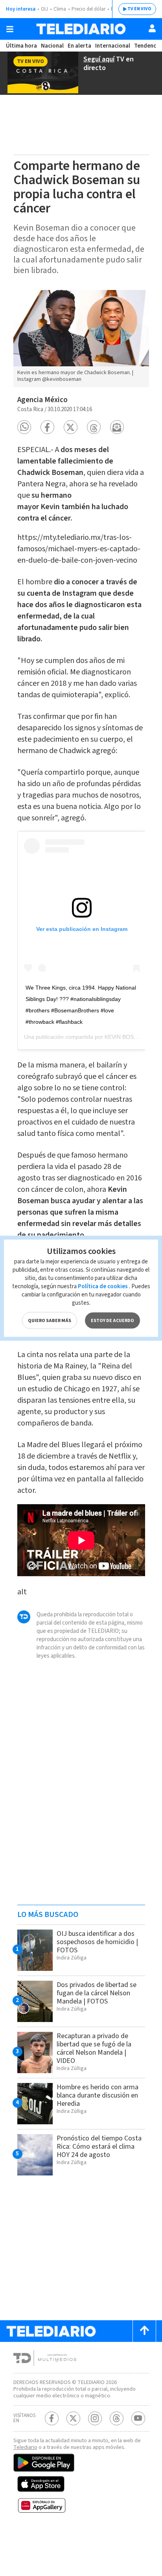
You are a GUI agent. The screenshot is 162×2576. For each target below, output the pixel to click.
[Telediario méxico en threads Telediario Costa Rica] (117, 2418)
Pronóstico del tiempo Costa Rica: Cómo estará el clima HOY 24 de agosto (99, 2147)
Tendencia (147, 46)
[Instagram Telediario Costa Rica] (95, 2418)
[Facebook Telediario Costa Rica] (52, 2418)
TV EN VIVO (139, 9)
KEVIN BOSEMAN (127, 1037)
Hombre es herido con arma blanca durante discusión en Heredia (98, 2095)
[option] (81, 339)
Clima (60, 9)
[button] (24, 427)
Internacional (113, 46)
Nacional (52, 46)
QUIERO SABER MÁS (50, 1320)
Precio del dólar (88, 9)
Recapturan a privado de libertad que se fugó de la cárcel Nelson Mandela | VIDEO (94, 2048)
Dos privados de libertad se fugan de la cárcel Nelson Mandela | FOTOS (97, 1993)
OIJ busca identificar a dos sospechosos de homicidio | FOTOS (97, 1942)
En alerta (79, 46)
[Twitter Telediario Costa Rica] (73, 2418)
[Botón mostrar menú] (10, 29)
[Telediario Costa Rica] (81, 29)
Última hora (21, 46)
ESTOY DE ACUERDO (112, 1320)
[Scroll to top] (144, 2331)
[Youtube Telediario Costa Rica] (138, 2418)
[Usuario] (152, 28)
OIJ (44, 9)
